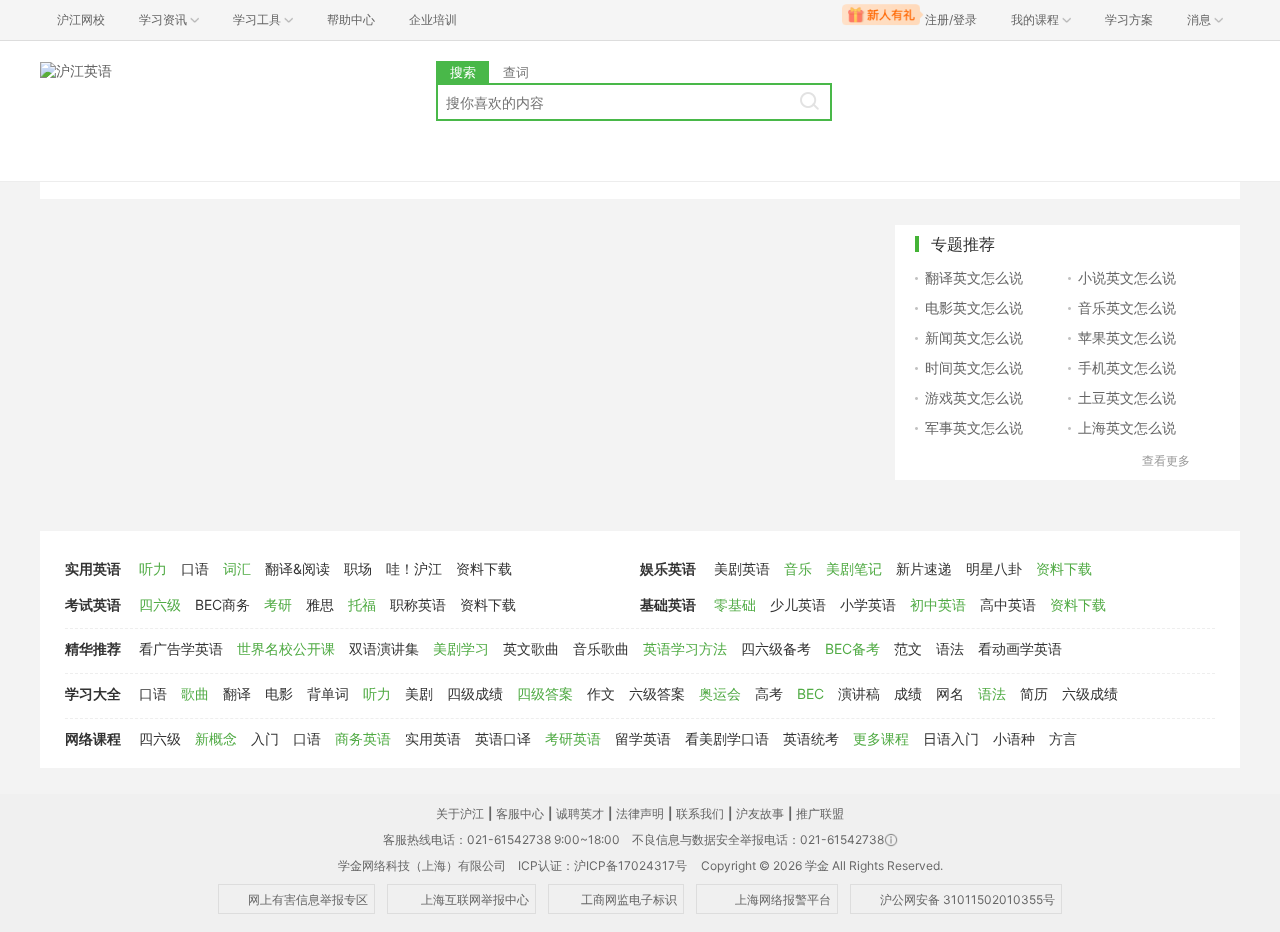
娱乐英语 (668, 568)
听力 (153, 568)
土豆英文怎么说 (1127, 397)
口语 (195, 568)
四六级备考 (776, 648)
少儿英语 (798, 604)
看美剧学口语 (727, 738)
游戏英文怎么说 (974, 397)
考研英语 (573, 738)
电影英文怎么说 (974, 307)
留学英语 (643, 738)
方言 (1063, 738)
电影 (279, 693)
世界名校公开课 (286, 648)
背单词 (328, 693)
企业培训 (433, 19)
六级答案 (657, 693)
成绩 (908, 693)
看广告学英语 (181, 648)
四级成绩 (475, 693)
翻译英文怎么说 (974, 277)
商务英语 (363, 738)
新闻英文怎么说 (974, 337)
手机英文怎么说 (1127, 367)
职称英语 (418, 604)
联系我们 (700, 813)
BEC (810, 693)
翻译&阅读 (297, 568)
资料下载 (484, 568)
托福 (362, 604)
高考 (769, 693)
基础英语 (668, 604)
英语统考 (811, 738)
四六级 (160, 604)
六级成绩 (1090, 693)
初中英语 (938, 604)
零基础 (735, 604)
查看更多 (1166, 460)
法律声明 (640, 813)
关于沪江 (460, 813)
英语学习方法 (685, 648)
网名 (950, 693)
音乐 (798, 568)
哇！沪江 (414, 568)
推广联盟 (820, 813)
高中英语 (1008, 604)
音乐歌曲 (601, 648)
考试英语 (93, 604)
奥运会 (720, 693)
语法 (950, 648)
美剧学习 (461, 648)
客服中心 (520, 813)
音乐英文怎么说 (1127, 307)
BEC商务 (222, 604)
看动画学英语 (1020, 648)
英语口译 (503, 738)
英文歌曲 (531, 648)
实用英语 (93, 568)
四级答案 (545, 693)
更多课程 (881, 738)
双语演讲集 (384, 648)
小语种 (1014, 738)
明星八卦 (994, 568)
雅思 (320, 604)
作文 (601, 693)
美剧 (419, 693)
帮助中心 (351, 19)
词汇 (237, 568)
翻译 (237, 693)
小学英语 (868, 604)
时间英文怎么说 (974, 367)
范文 (908, 648)
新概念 (216, 738)
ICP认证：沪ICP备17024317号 (602, 865)
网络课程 (93, 738)
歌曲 (195, 693)
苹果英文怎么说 (1127, 337)
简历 (1034, 693)
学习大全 (93, 693)
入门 (265, 738)
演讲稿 (859, 693)
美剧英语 (742, 568)
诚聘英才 (580, 813)
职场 (358, 568)
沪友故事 (760, 813)
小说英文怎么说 (1127, 277)
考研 (278, 604)
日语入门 (951, 738)
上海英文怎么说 (1127, 427)
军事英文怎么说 (974, 427)
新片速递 (924, 568)
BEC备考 (852, 648)
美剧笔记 (854, 568)
